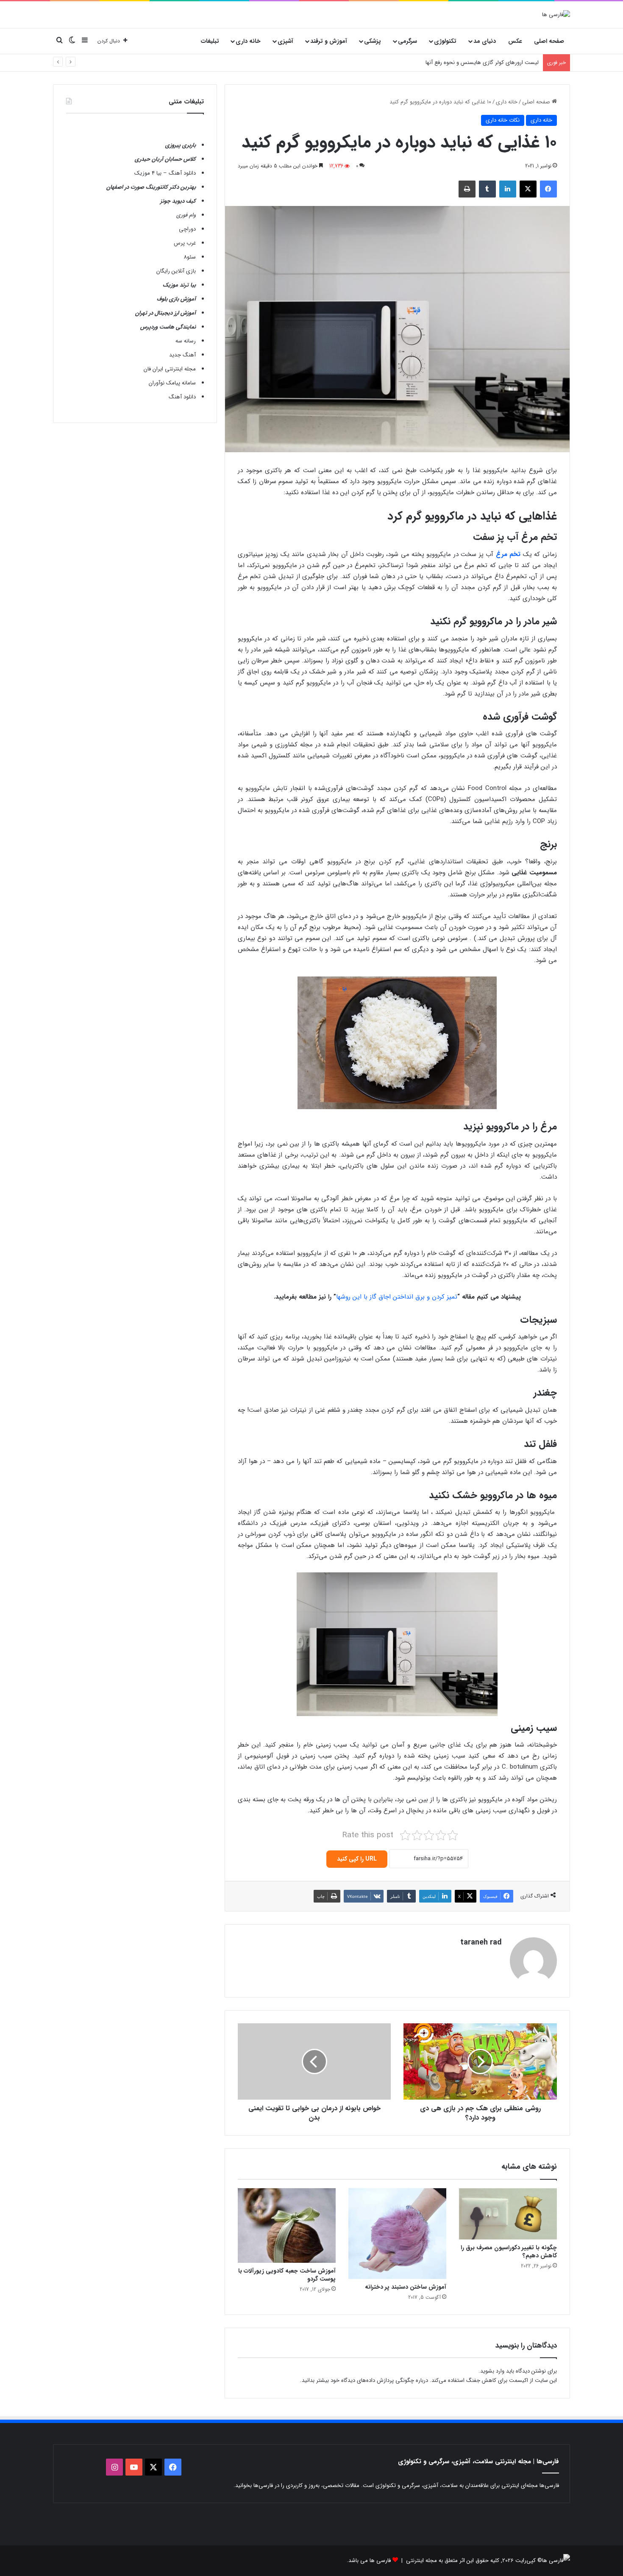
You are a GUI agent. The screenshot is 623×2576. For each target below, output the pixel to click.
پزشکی (373, 41)
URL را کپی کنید (357, 1859)
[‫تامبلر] (487, 189)
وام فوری (186, 215)
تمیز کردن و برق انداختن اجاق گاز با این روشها (397, 1297)
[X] (528, 189)
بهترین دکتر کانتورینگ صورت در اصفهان (151, 187)
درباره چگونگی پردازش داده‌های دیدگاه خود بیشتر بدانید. (364, 2380)
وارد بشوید (492, 2371)
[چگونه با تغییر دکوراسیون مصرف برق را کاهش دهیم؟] (508, 2214)
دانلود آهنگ (182, 397)
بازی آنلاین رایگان (176, 271)
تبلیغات (210, 41)
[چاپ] (467, 189)
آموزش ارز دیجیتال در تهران (165, 313)
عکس (515, 41)
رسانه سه (186, 341)
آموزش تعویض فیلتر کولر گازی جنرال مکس (490, 63)
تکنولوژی (445, 41)
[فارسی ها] (556, 14)
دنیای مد (485, 41)
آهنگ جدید (182, 355)
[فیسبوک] (548, 189)
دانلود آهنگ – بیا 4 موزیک (165, 173)
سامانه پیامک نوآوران (172, 383)
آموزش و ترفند (329, 41)
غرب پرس (185, 243)
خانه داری (248, 41)
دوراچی (187, 229)
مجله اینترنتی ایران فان (170, 369)
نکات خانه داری (503, 120)
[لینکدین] (508, 189)
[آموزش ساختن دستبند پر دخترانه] (397, 2234)
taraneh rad (481, 1942)
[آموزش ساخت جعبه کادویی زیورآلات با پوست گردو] (287, 2226)
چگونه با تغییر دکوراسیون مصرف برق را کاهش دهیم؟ (509, 2252)
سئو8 (190, 257)
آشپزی (285, 41)
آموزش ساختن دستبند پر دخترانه (406, 2287)
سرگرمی (407, 41)
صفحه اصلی (549, 41)
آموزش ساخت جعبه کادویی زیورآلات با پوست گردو (287, 2275)
